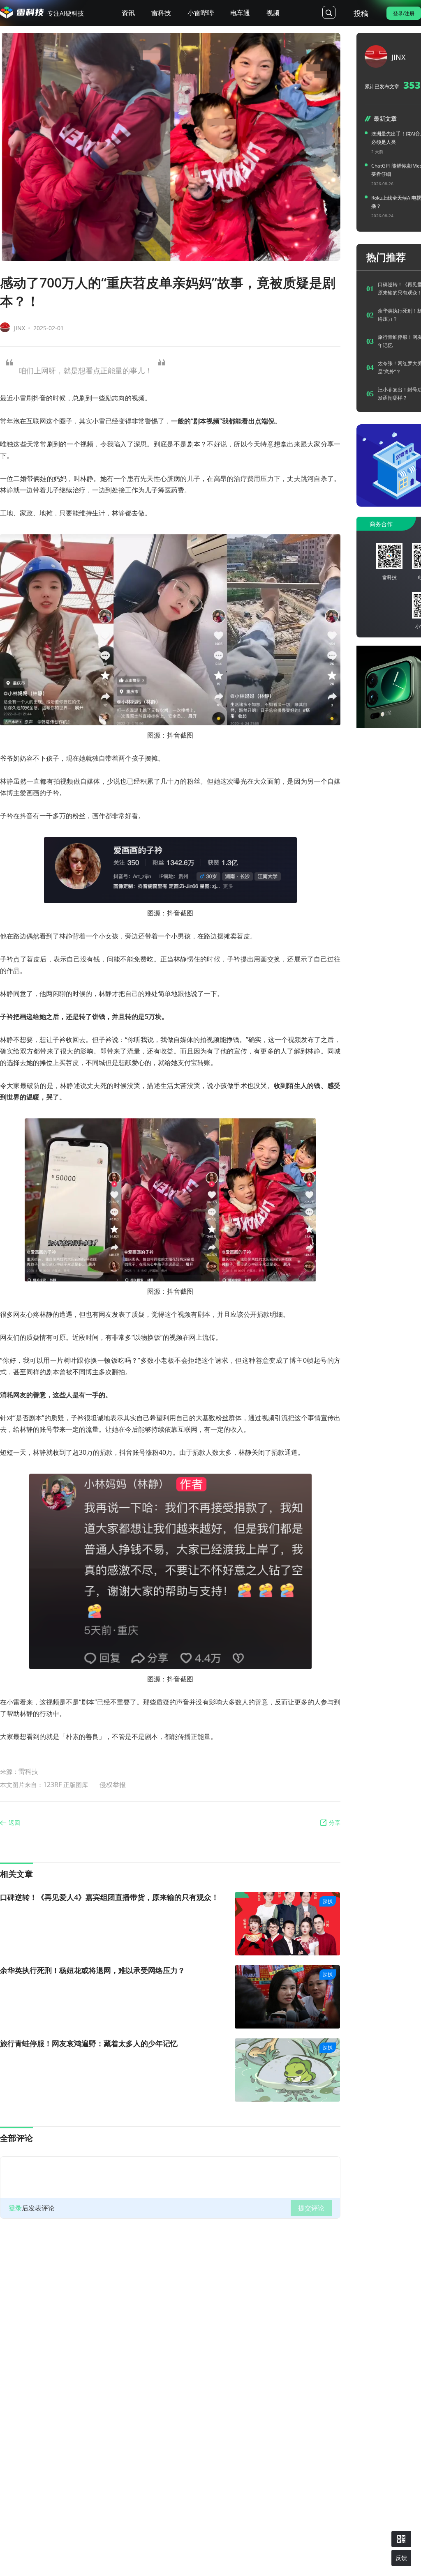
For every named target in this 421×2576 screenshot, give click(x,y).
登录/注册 (404, 13)
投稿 (361, 13)
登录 (15, 2208)
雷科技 (28, 1771)
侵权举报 (113, 1785)
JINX (20, 328)
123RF (53, 1785)
